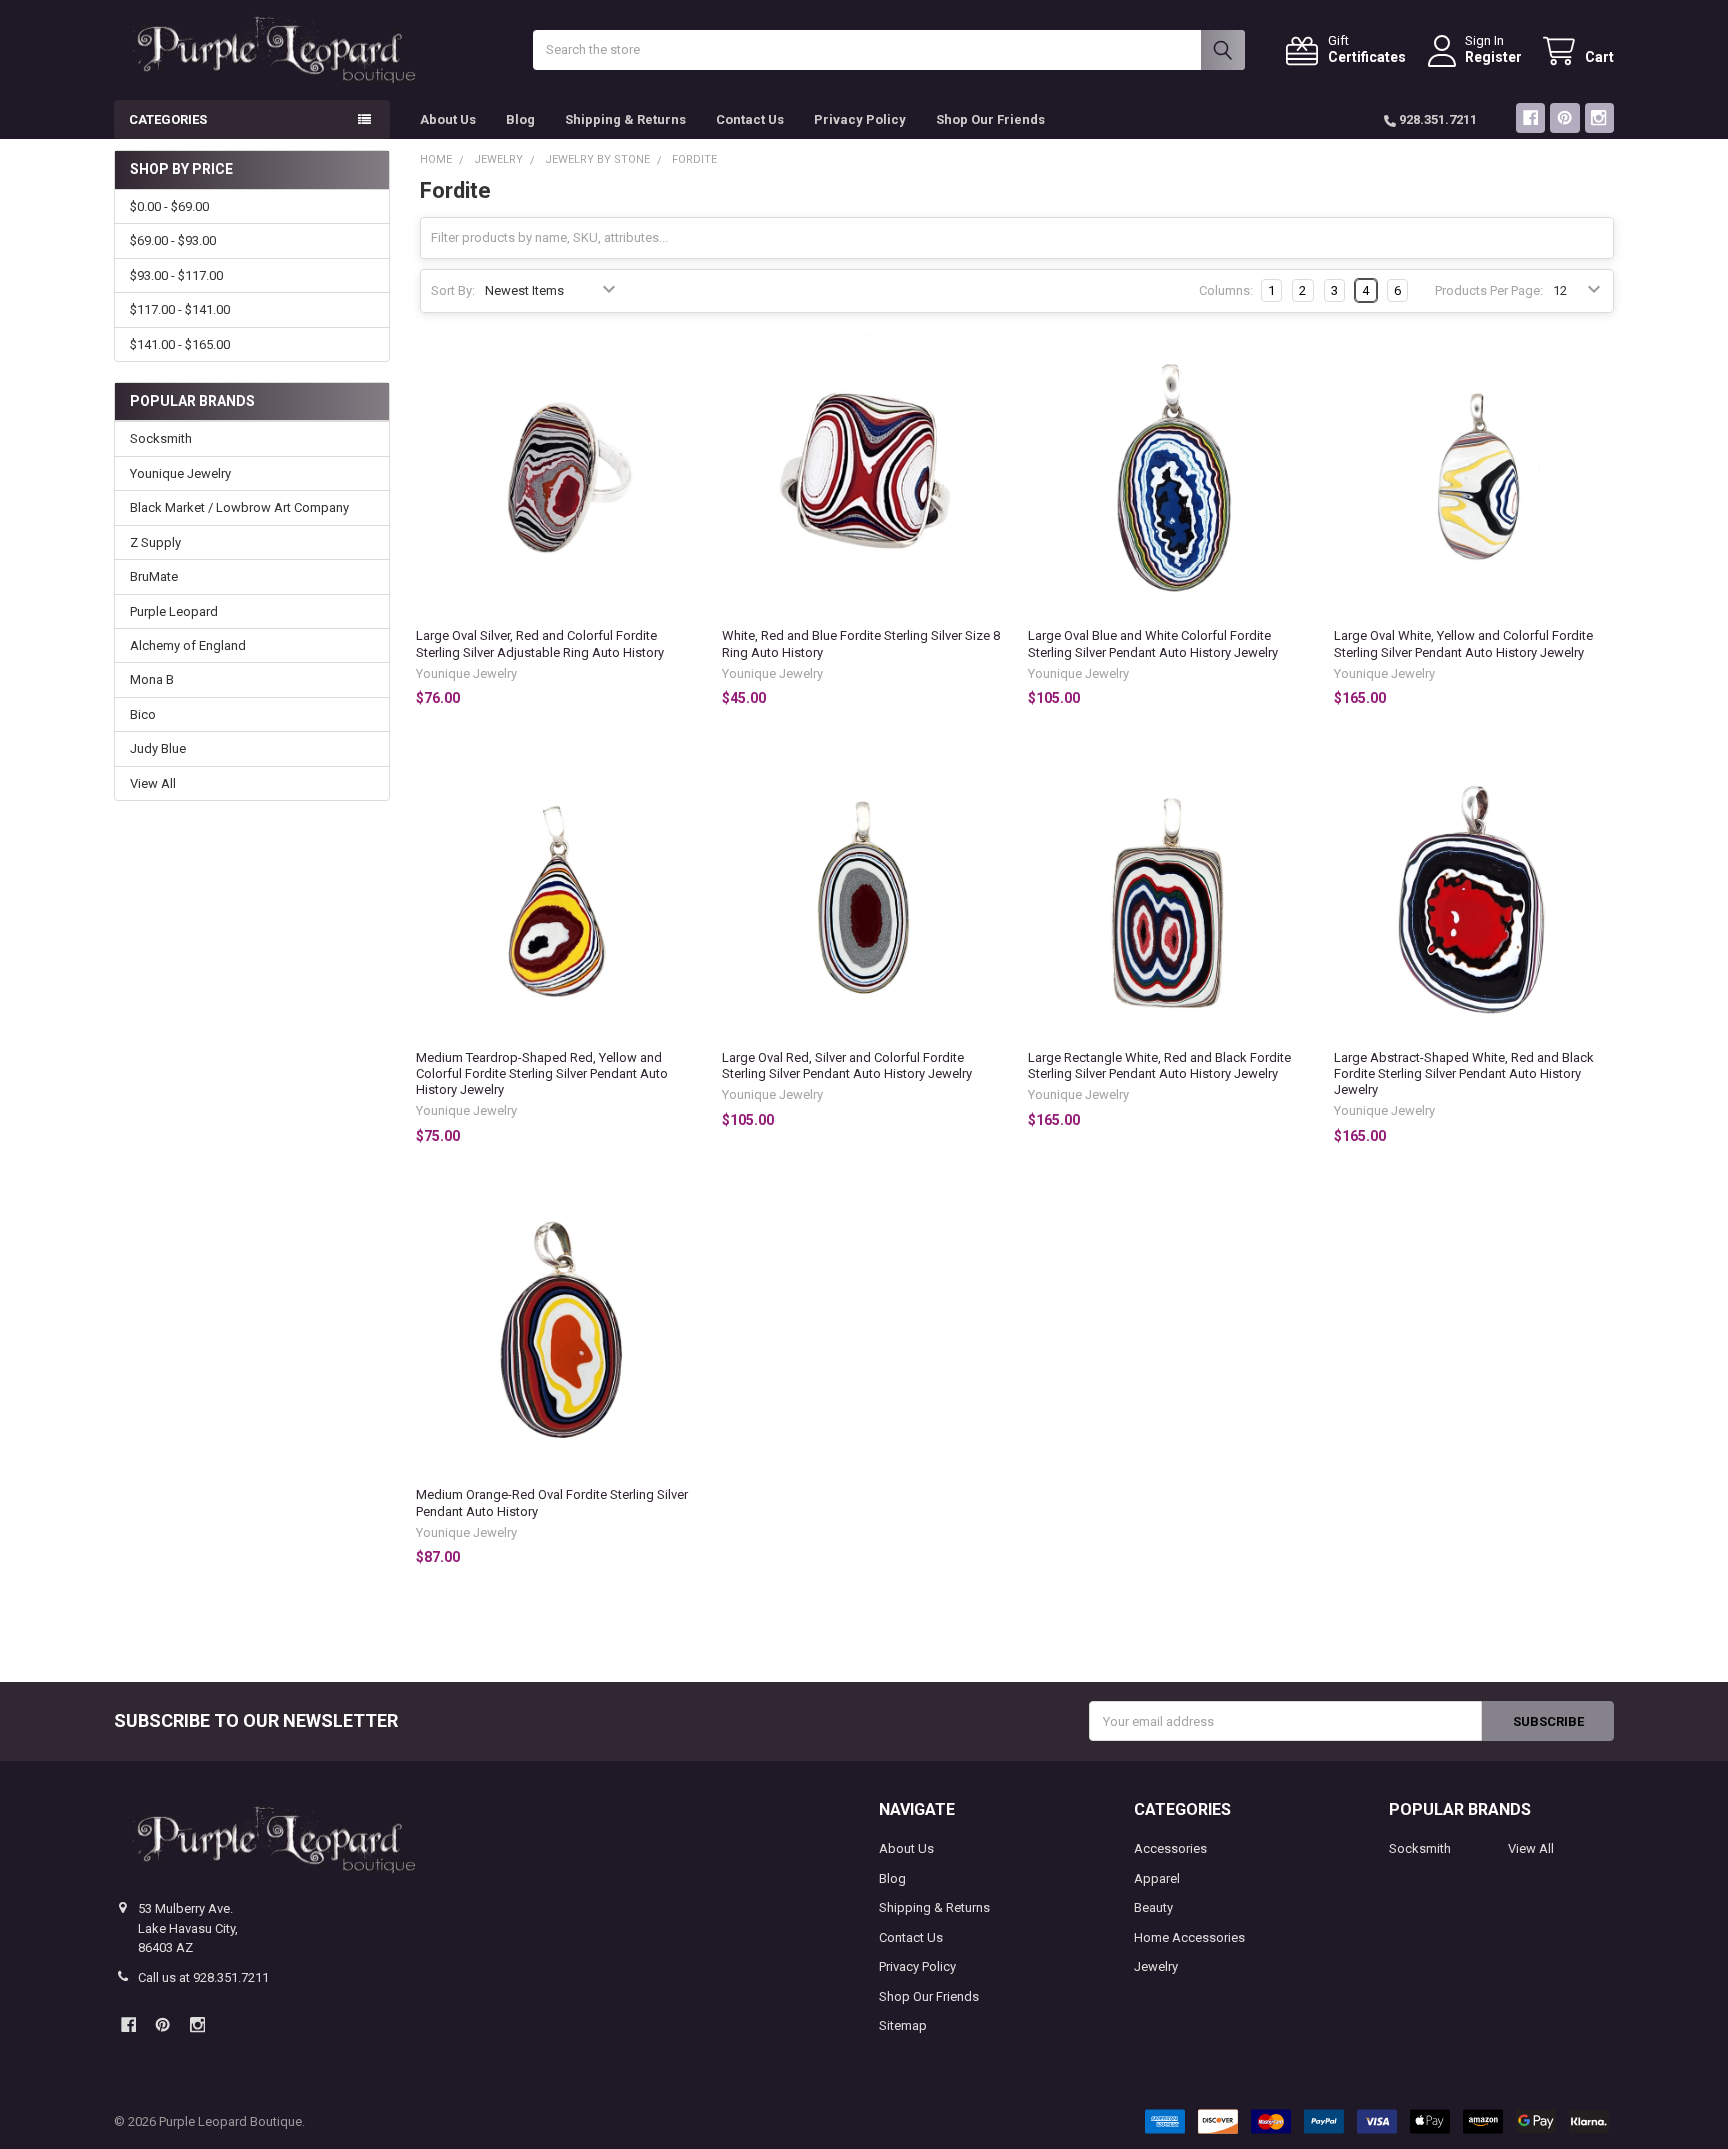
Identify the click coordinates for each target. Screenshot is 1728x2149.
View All (153, 783)
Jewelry (1156, 1966)
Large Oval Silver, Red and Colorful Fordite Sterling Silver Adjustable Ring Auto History (540, 643)
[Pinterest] (1564, 117)
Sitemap (903, 2025)
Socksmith (161, 438)
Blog (520, 119)
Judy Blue (158, 748)
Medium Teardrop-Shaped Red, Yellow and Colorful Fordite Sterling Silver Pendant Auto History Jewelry (542, 1074)
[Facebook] (1530, 117)
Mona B (152, 679)
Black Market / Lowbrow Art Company (239, 507)
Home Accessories (1189, 1937)
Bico (143, 714)
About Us (448, 119)
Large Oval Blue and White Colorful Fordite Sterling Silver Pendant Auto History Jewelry (1153, 643)
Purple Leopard (174, 611)
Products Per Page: (1489, 290)
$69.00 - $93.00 (173, 240)
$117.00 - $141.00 (180, 309)
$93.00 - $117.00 (176, 275)
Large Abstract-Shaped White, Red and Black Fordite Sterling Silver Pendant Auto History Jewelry (1464, 1074)
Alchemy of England (188, 645)
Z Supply (155, 542)
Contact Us (750, 119)
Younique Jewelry (180, 473)
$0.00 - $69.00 (169, 206)
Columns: (1226, 290)
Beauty (1153, 1907)
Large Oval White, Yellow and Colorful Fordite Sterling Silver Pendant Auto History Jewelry (1463, 643)
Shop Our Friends (990, 119)
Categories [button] (168, 119)
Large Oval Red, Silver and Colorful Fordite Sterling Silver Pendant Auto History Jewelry (847, 1065)
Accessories (1170, 1848)
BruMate (154, 576)
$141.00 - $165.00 (180, 344)
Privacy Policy (860, 119)
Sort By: (453, 290)
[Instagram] (1599, 117)
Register (1493, 57)
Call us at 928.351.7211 (203, 1977)
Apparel (1157, 1878)
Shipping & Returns (625, 119)
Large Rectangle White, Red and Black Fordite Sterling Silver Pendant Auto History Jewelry (1159, 1065)
